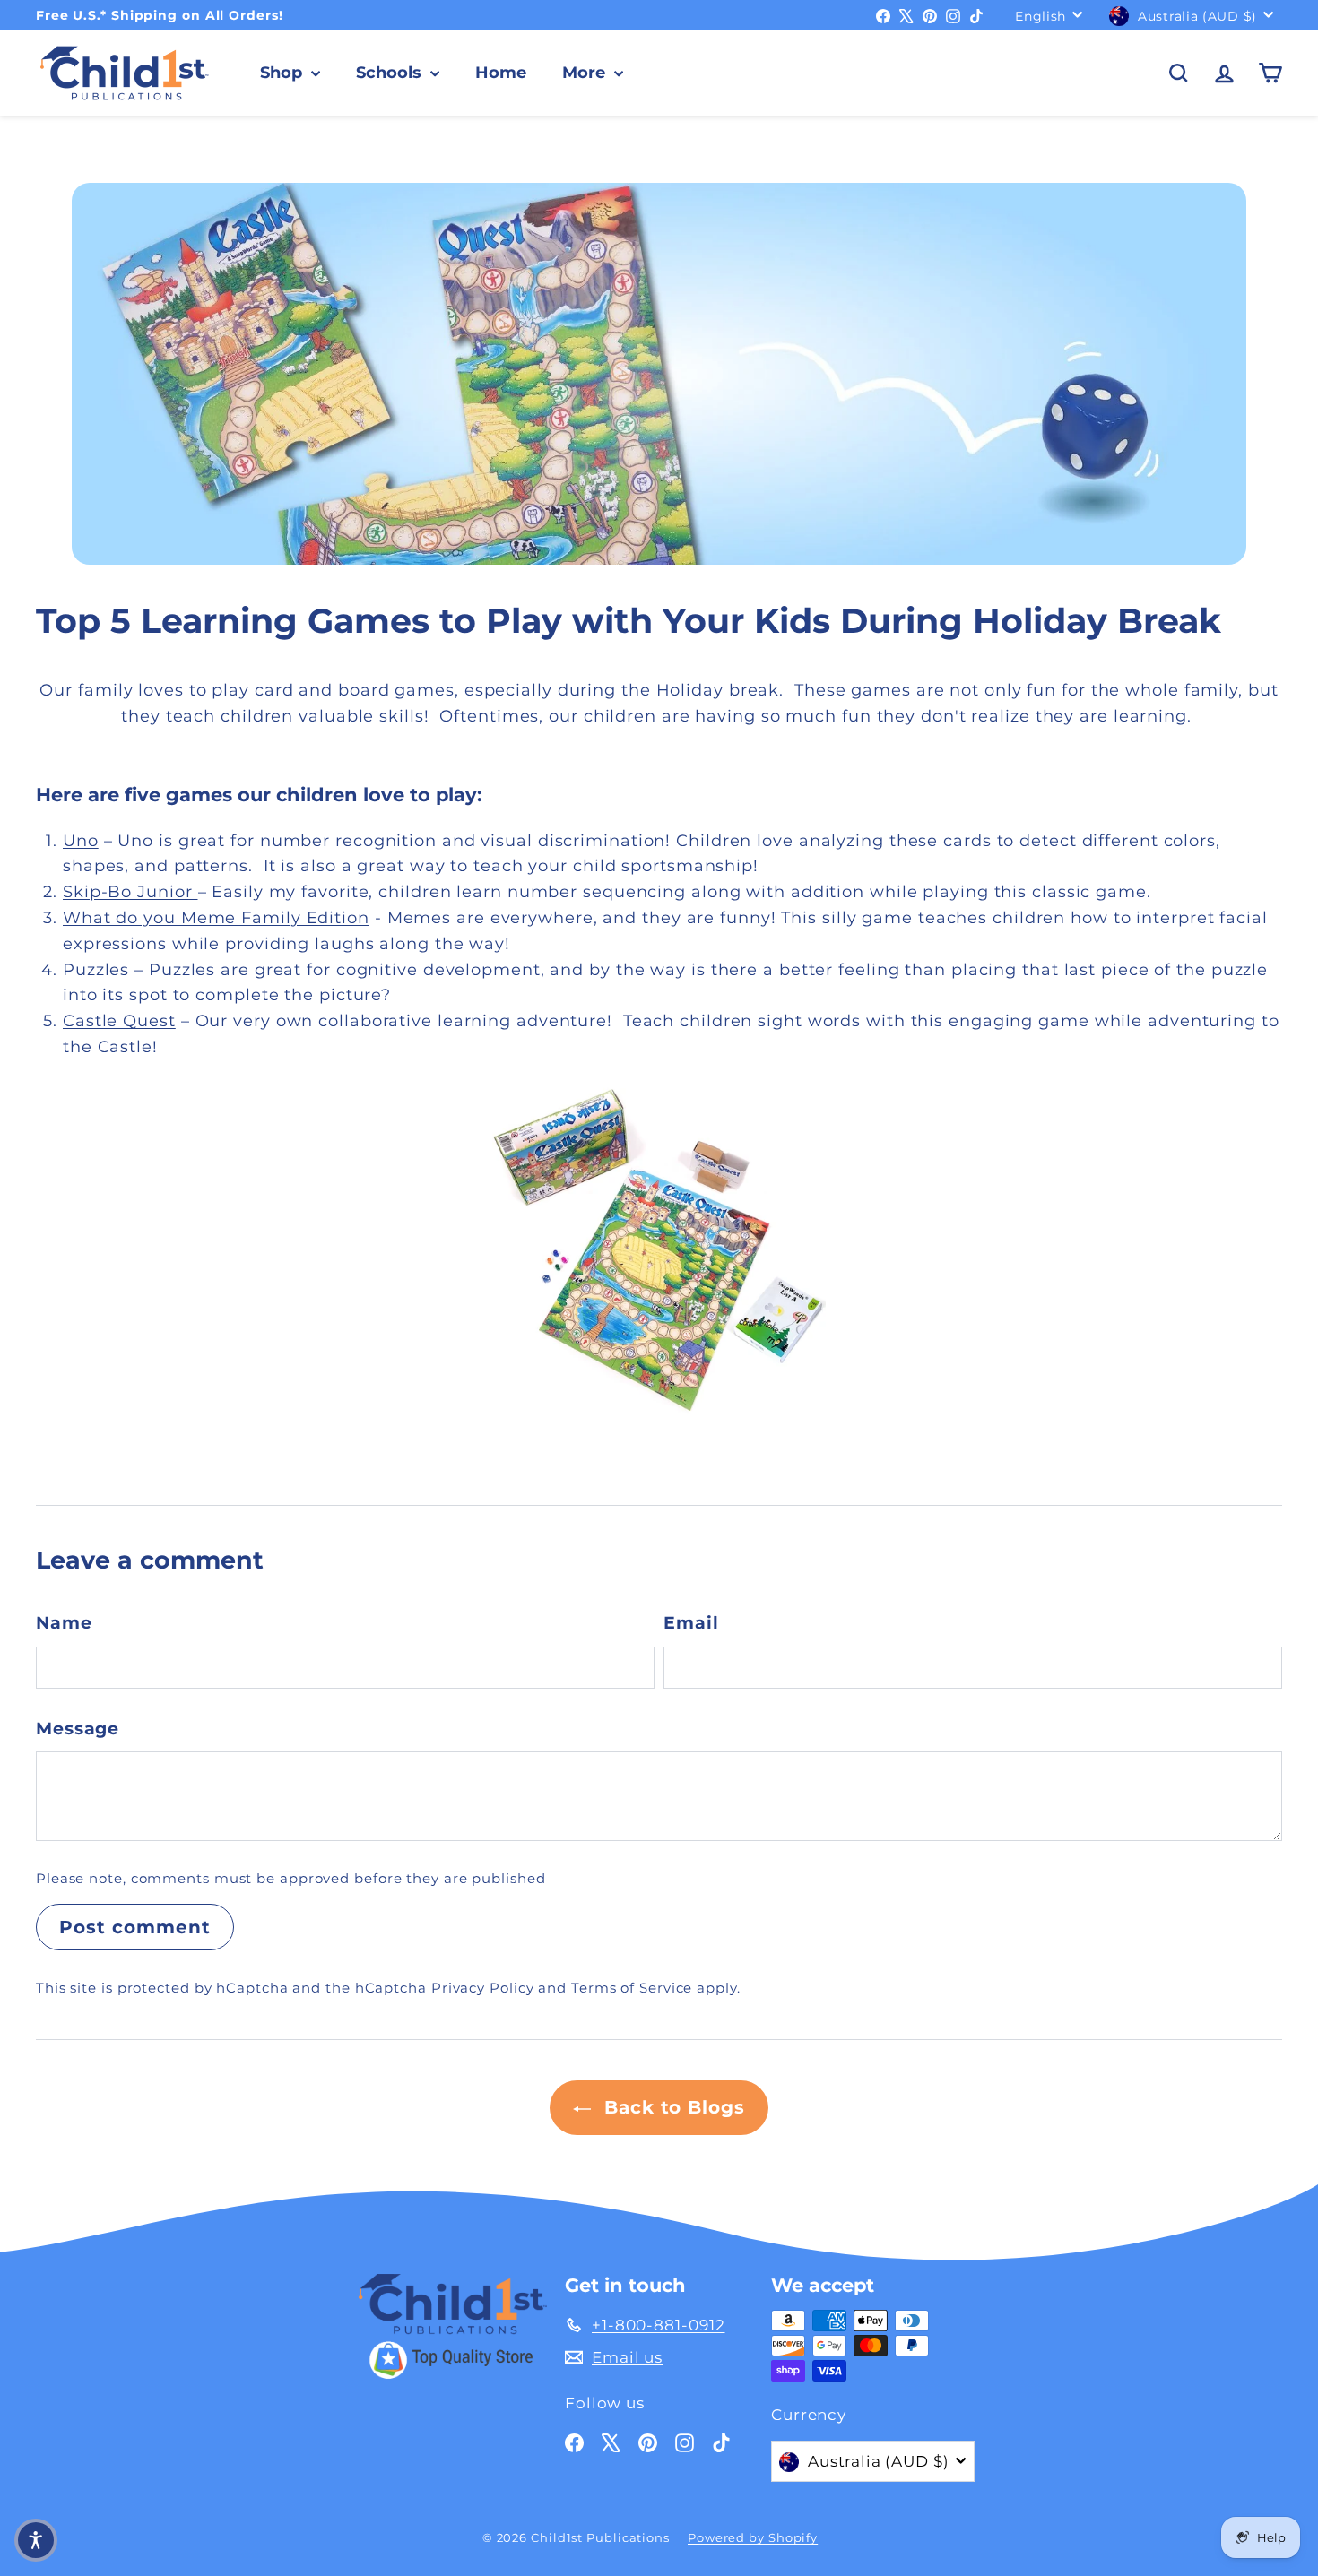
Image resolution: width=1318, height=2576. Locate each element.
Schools (391, 73)
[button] (36, 2540)
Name (64, 1623)
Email (691, 1623)
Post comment (135, 1927)
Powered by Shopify (753, 2537)
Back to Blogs (672, 2107)
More (586, 73)
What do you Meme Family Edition (216, 918)
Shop (283, 73)
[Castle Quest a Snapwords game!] (659, 1249)
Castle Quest (119, 1021)
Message (78, 1729)
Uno (81, 841)
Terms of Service (632, 1988)
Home (501, 73)
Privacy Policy (483, 1988)
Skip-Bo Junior (130, 892)
